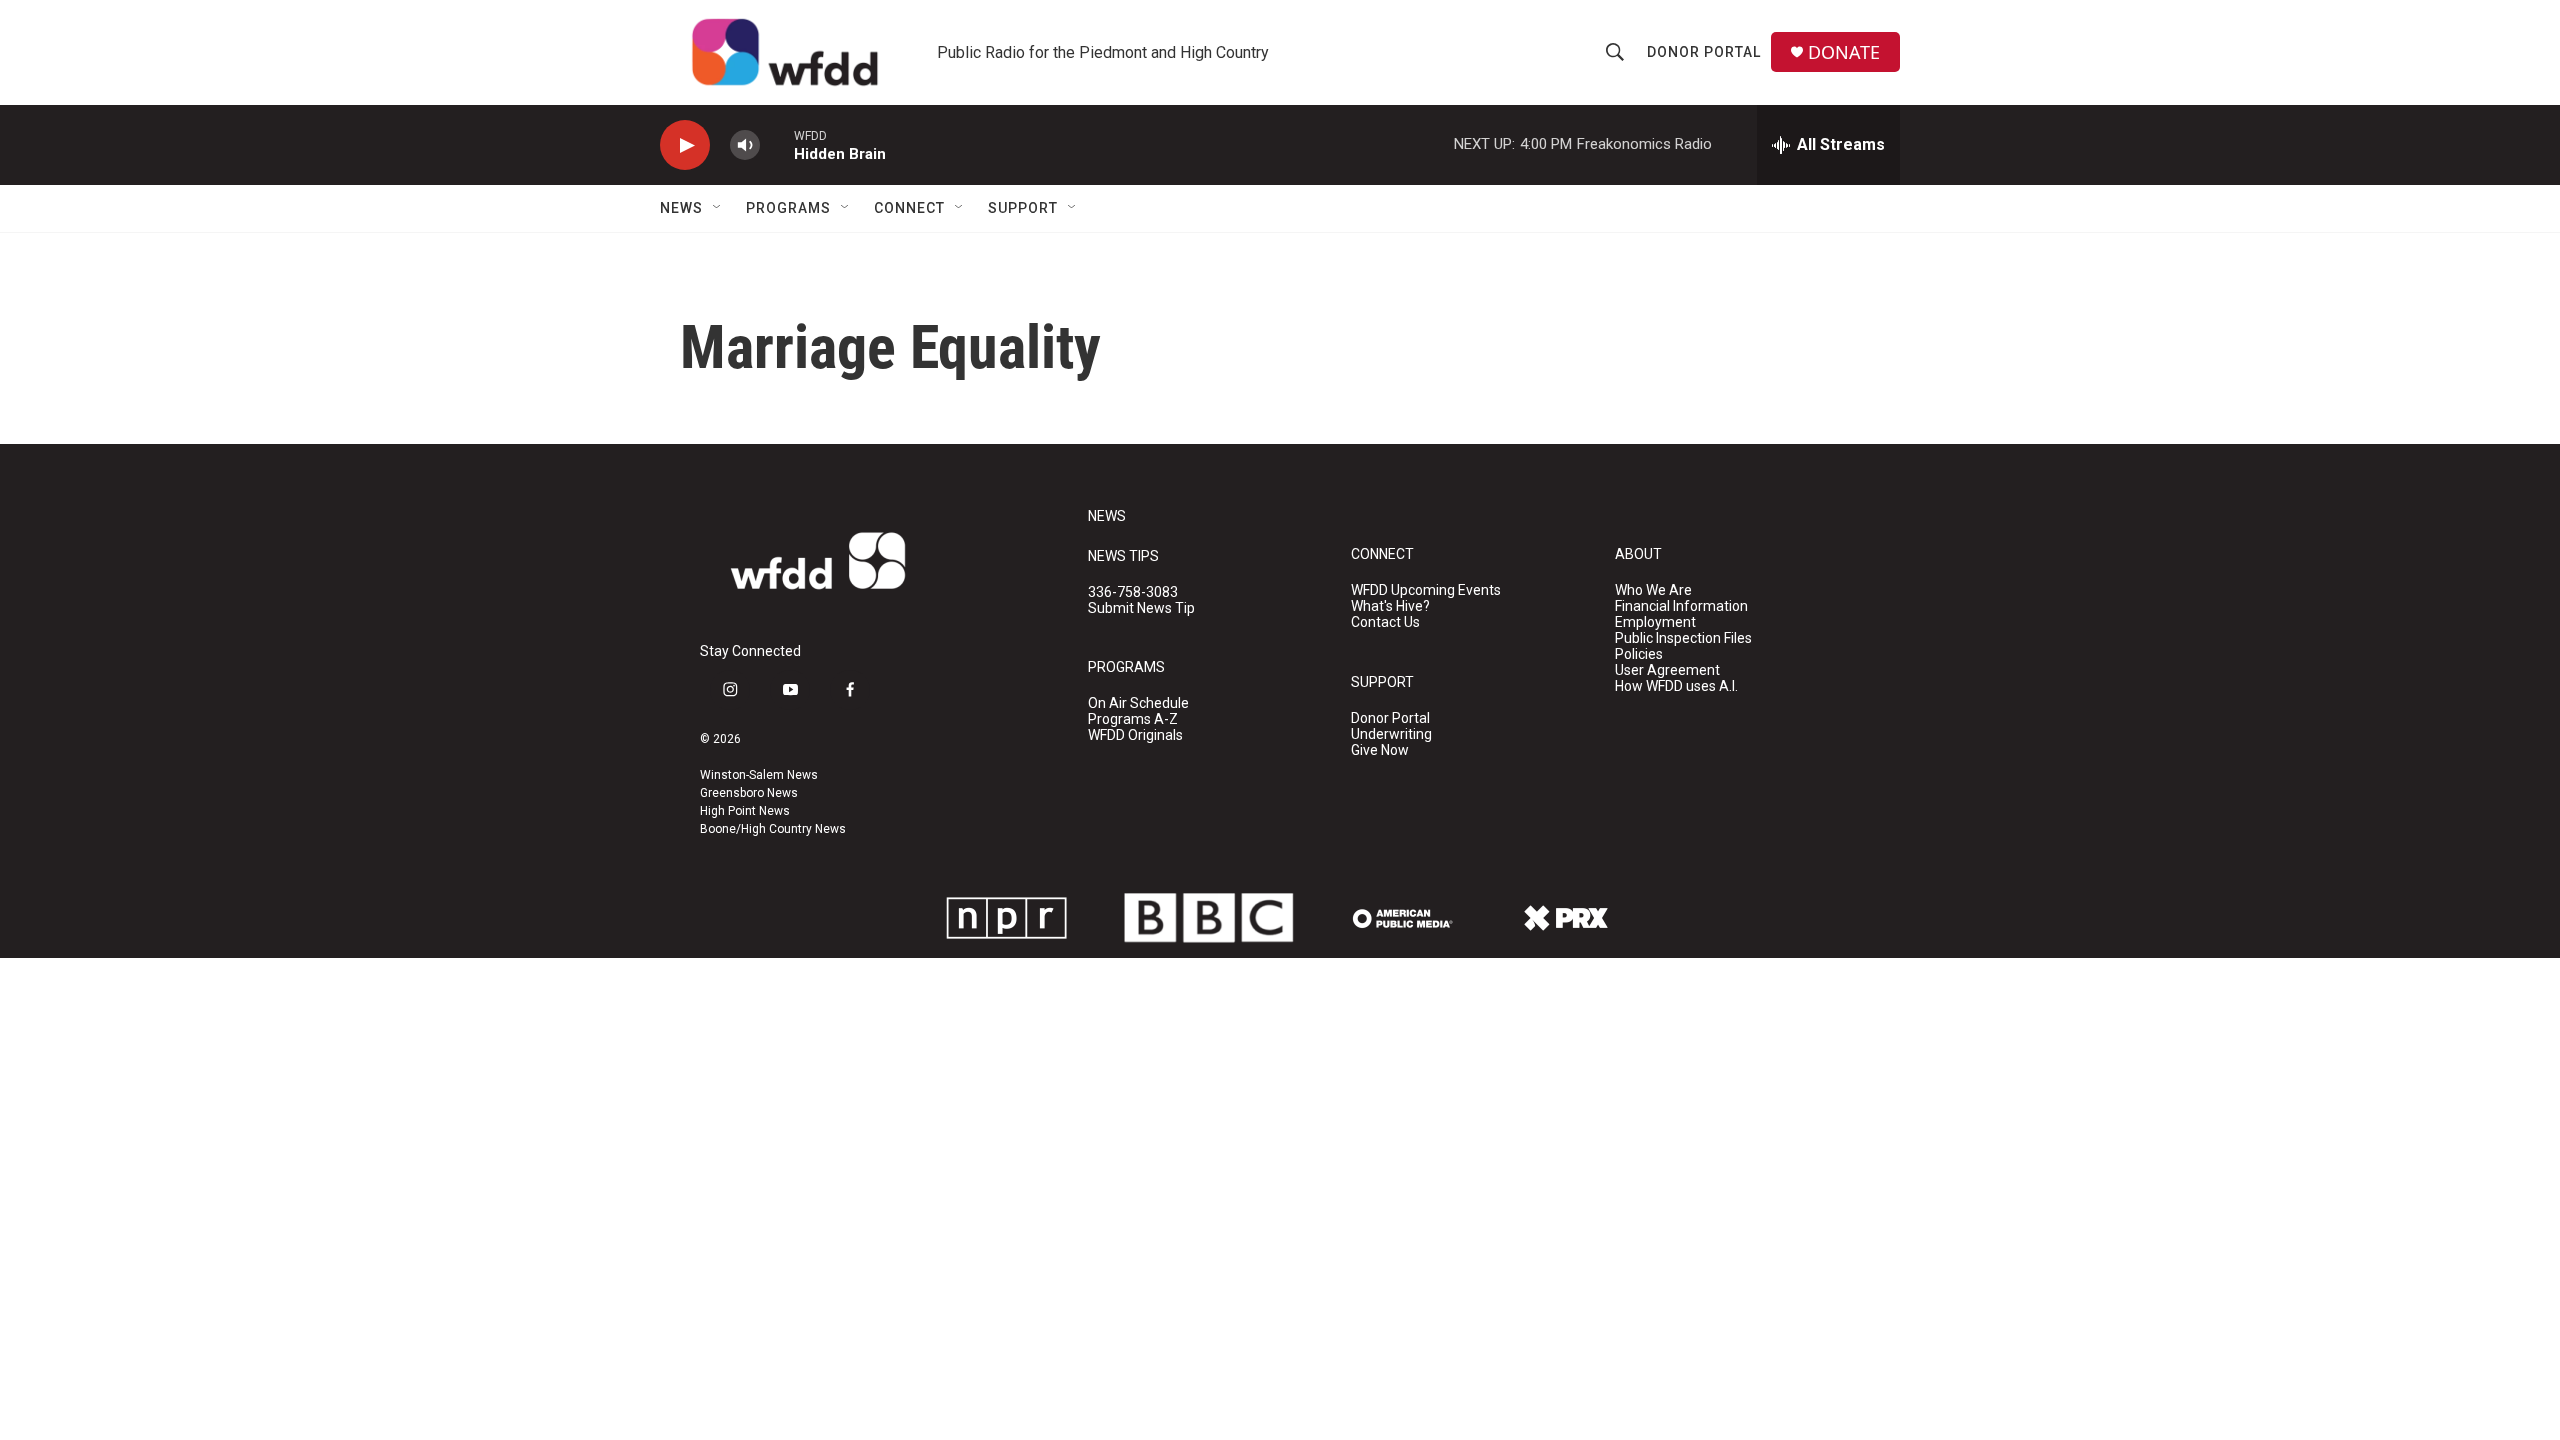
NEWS (1107, 516)
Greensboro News (749, 793)
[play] (685, 145)
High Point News (745, 811)
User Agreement (1667, 670)
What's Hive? (1390, 606)
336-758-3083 (1133, 592)
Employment (1655, 622)
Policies (1639, 654)
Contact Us (1385, 622)
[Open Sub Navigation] (718, 208)
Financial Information (1681, 606)
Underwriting (1391, 734)
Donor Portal (1704, 52)
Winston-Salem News (759, 775)
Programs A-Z (1133, 719)
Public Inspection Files (1683, 638)
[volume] (745, 145)
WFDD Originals (1135, 735)
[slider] (777, 144)
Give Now (1380, 750)
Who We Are (1653, 590)
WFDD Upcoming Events (1426, 590)
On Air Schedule (1138, 703)
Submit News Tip (1141, 608)
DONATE (1844, 52)
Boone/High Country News (773, 829)
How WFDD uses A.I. (1676, 686)
